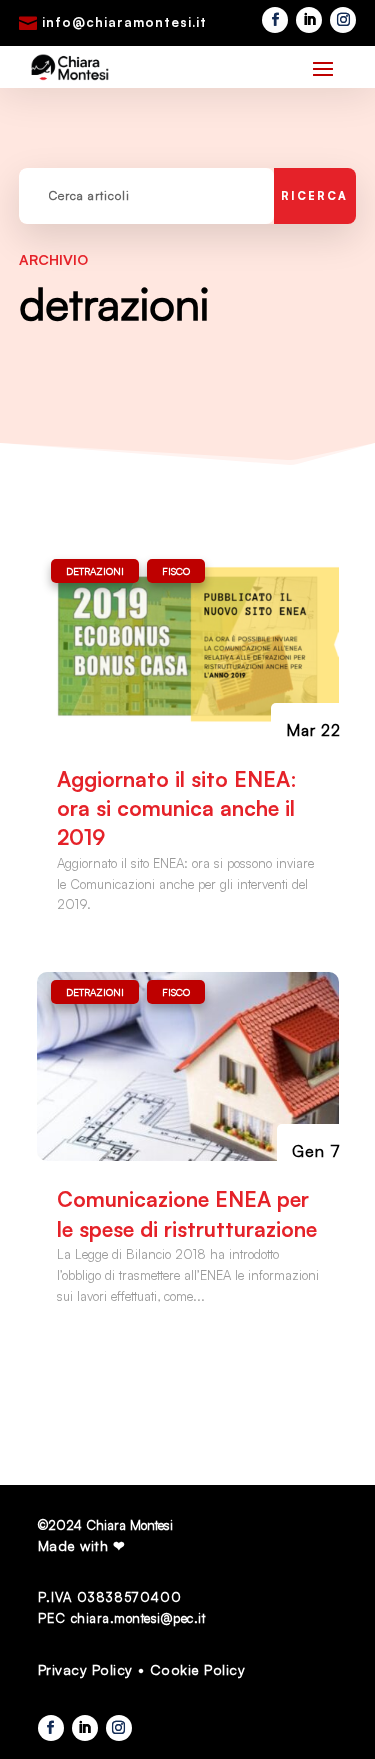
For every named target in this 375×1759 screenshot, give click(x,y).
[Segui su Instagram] (343, 20)
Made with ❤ (82, 1545)
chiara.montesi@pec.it (138, 1618)
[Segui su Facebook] (275, 20)
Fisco (176, 571)
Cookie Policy (198, 1669)
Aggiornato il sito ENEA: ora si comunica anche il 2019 (177, 808)
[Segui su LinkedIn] (309, 20)
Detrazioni (95, 571)
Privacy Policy (85, 1669)
